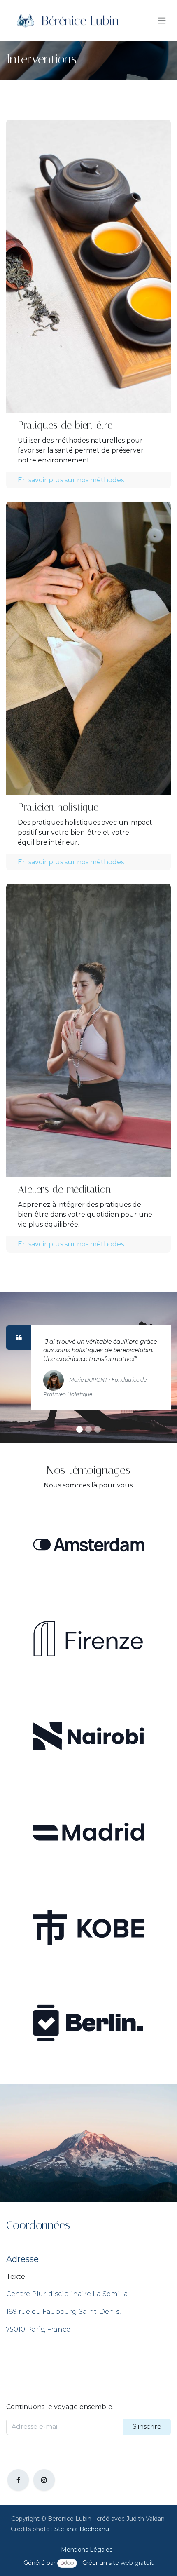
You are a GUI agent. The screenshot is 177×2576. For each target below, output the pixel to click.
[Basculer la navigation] (162, 21)
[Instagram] (44, 2480)
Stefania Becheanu (82, 2529)
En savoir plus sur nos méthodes (71, 480)
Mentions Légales (87, 2550)
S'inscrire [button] (147, 2427)
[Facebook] (18, 2480)
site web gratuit (131, 2563)
